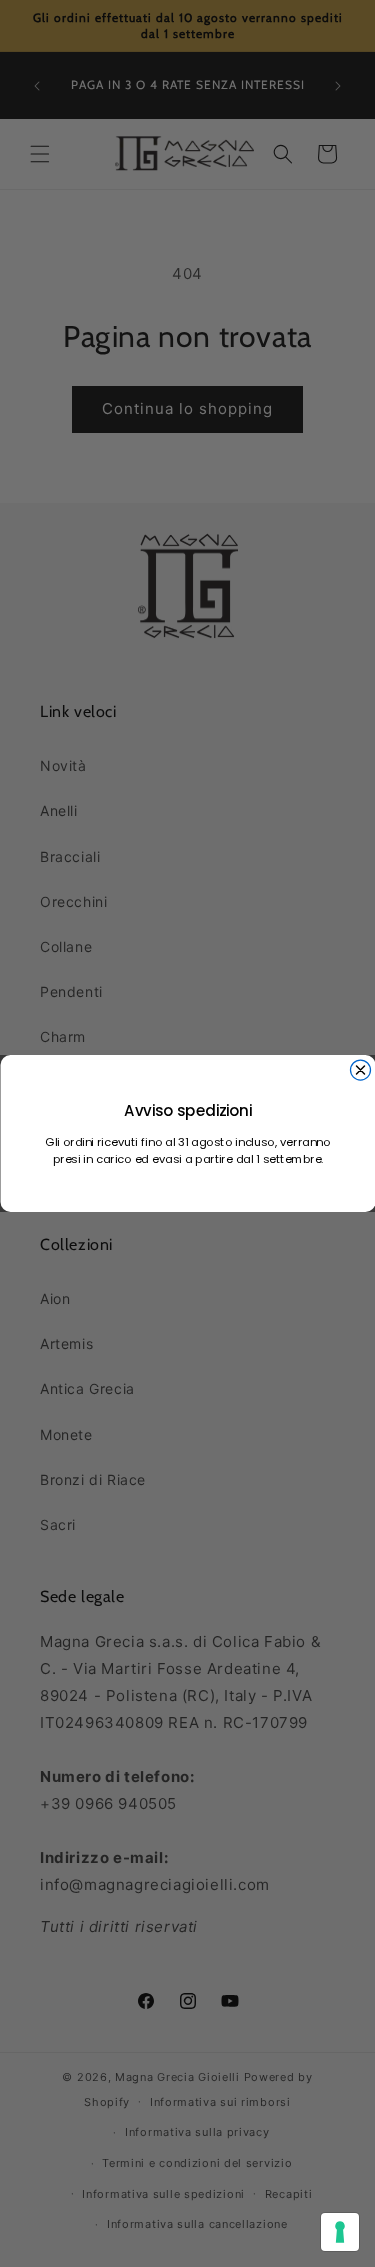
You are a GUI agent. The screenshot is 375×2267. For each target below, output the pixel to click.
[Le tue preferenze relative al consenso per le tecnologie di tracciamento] (340, 2232)
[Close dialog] (360, 1070)
